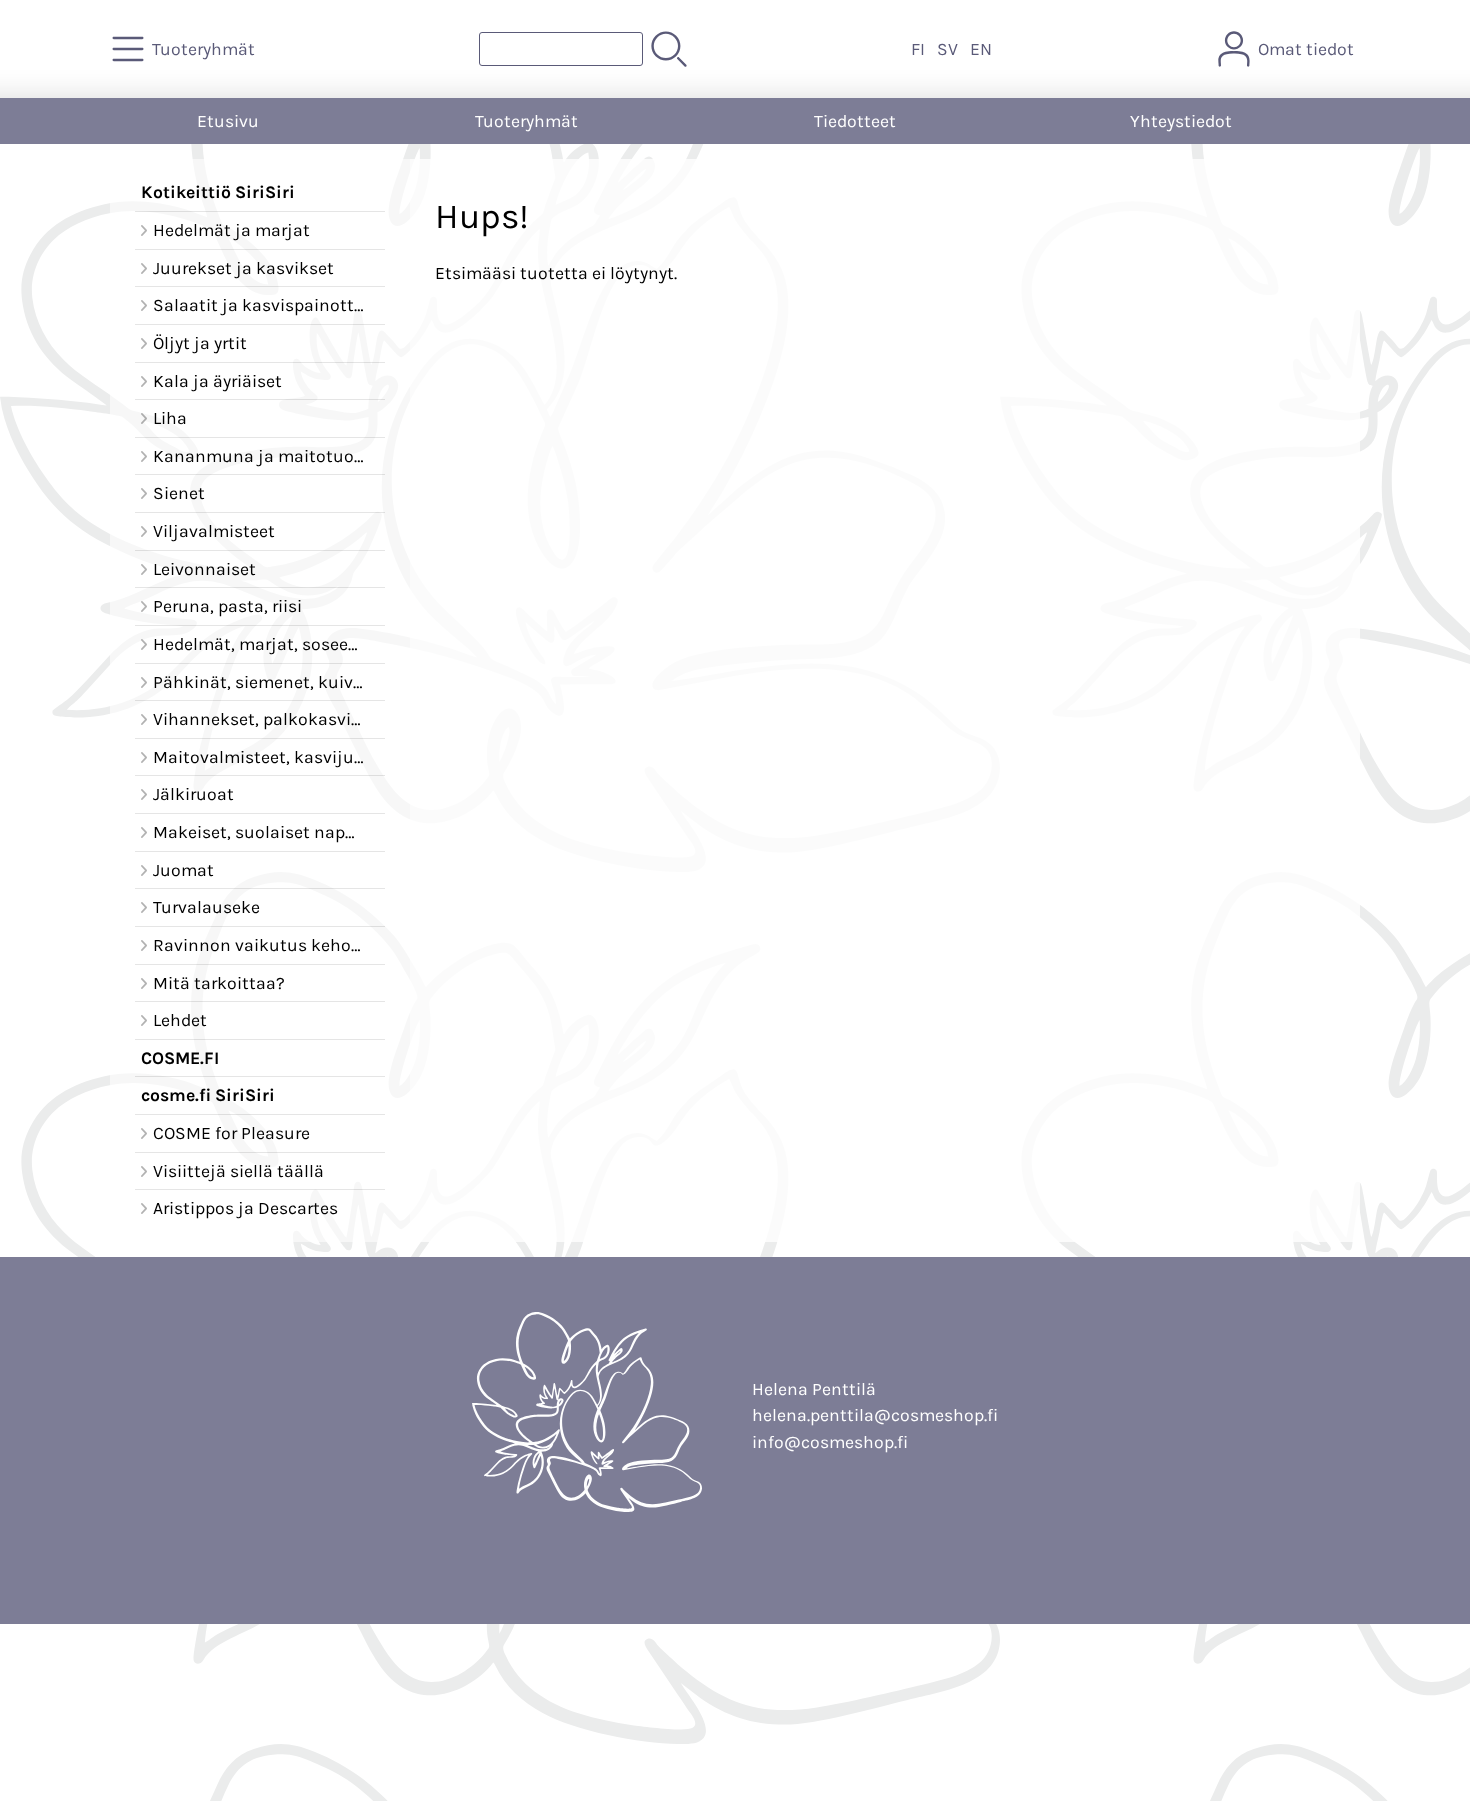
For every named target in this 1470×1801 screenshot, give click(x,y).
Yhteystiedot (1181, 121)
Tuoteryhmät (526, 121)
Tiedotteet (855, 121)
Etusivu (228, 121)
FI (918, 49)
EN (981, 49)
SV (947, 49)
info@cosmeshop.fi (830, 1442)
